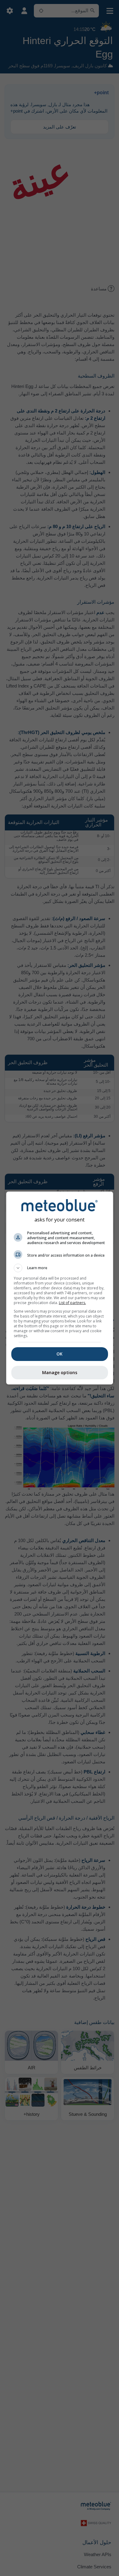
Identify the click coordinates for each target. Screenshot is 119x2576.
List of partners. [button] (72, 1303)
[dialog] (60, 1288)
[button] (60, 1268)
